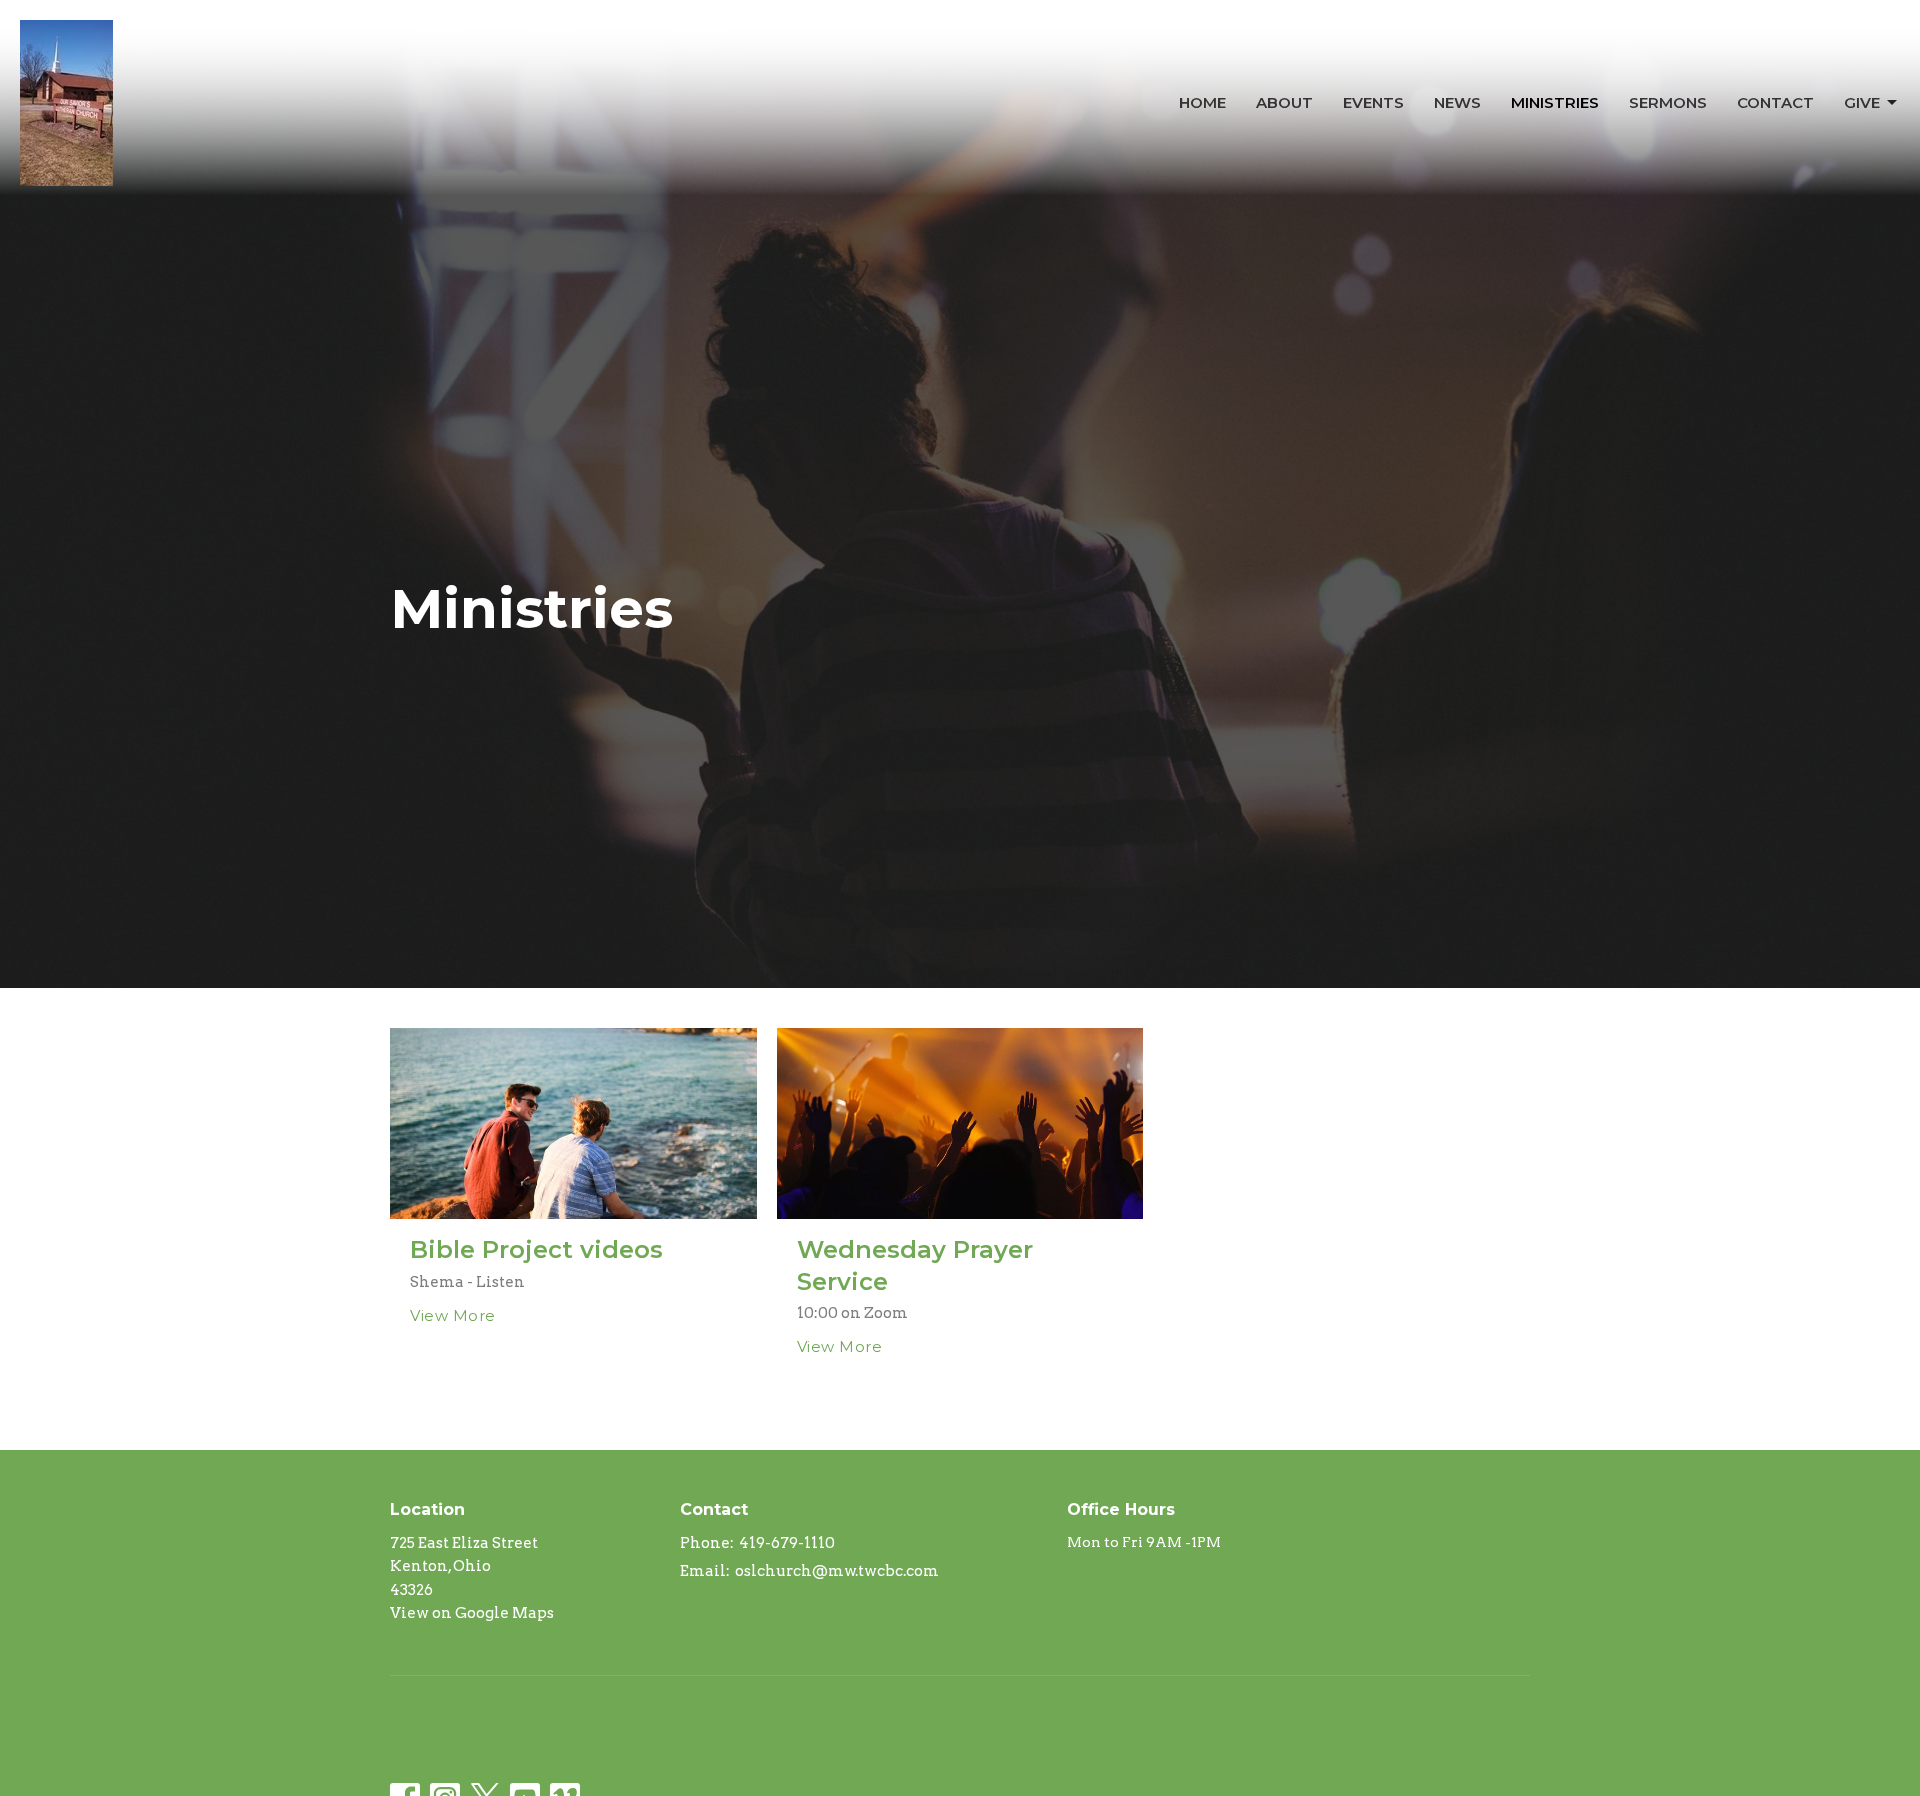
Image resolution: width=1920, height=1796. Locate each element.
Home (1202, 102)
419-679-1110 (787, 1543)
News (1457, 102)
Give (1862, 102)
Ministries (1555, 102)
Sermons (1668, 102)
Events (1373, 102)
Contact (1775, 102)
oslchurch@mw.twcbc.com (837, 1571)
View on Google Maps (472, 1613)
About (1284, 102)
